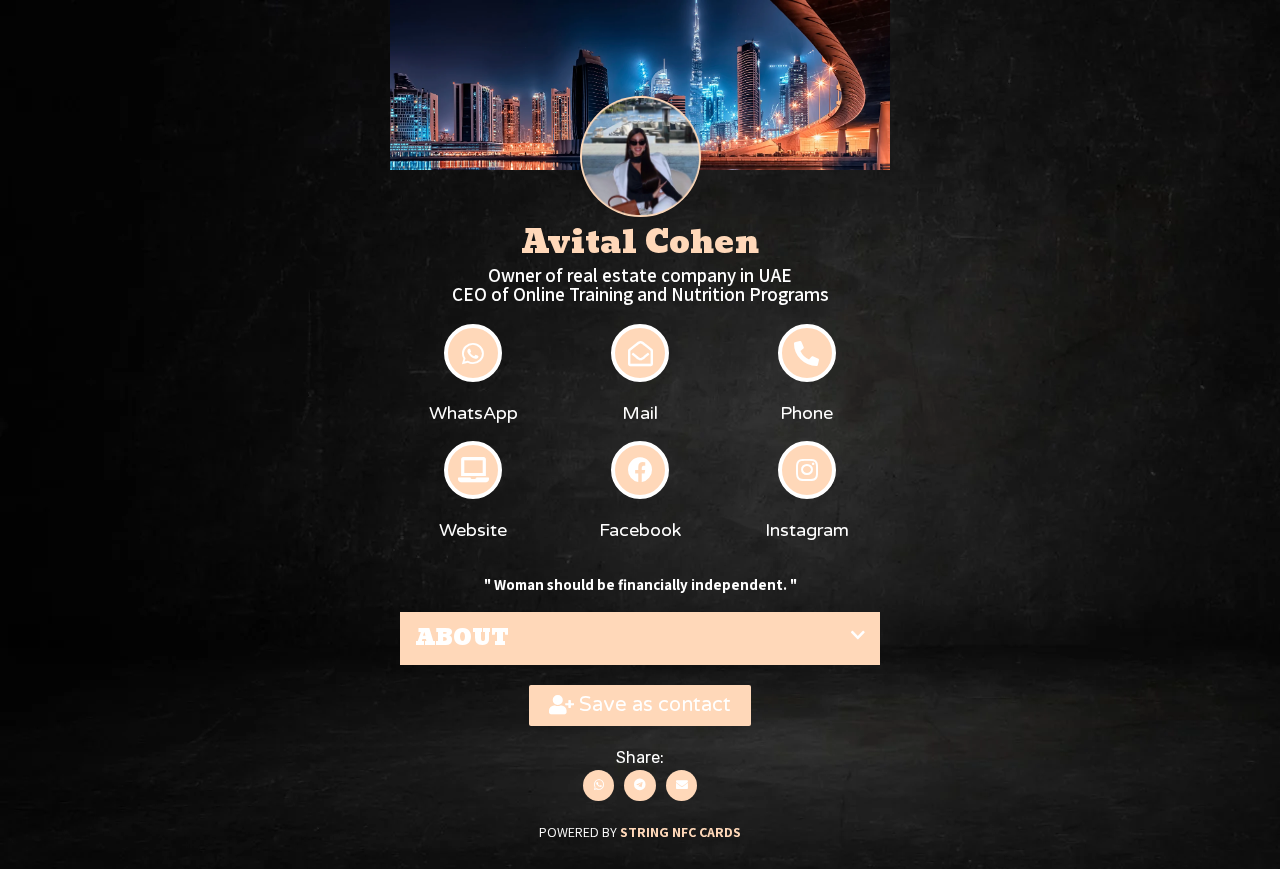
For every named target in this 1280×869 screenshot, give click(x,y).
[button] (640, 705)
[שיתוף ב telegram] (640, 786)
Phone (806, 413)
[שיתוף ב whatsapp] (599, 786)
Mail (640, 413)
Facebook (640, 530)
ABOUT (462, 638)
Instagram (807, 530)
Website (473, 530)
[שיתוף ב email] (682, 786)
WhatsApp (473, 413)
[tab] (640, 638)
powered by (640, 832)
